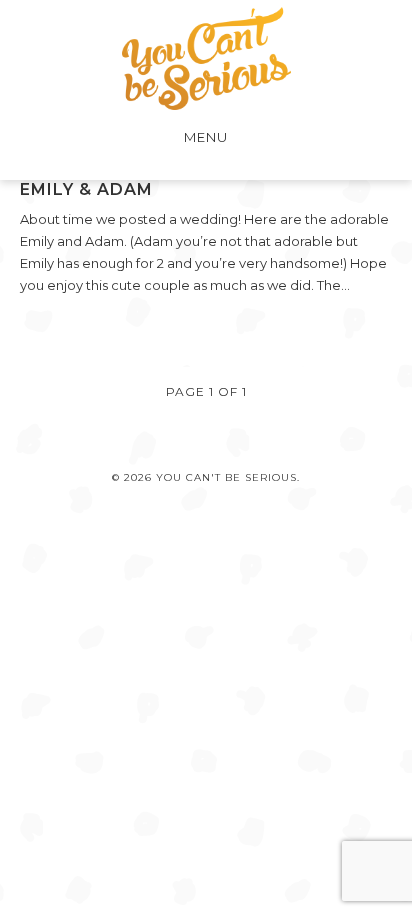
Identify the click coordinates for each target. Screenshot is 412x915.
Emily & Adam (86, 189)
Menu (206, 137)
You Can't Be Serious (206, 58)
